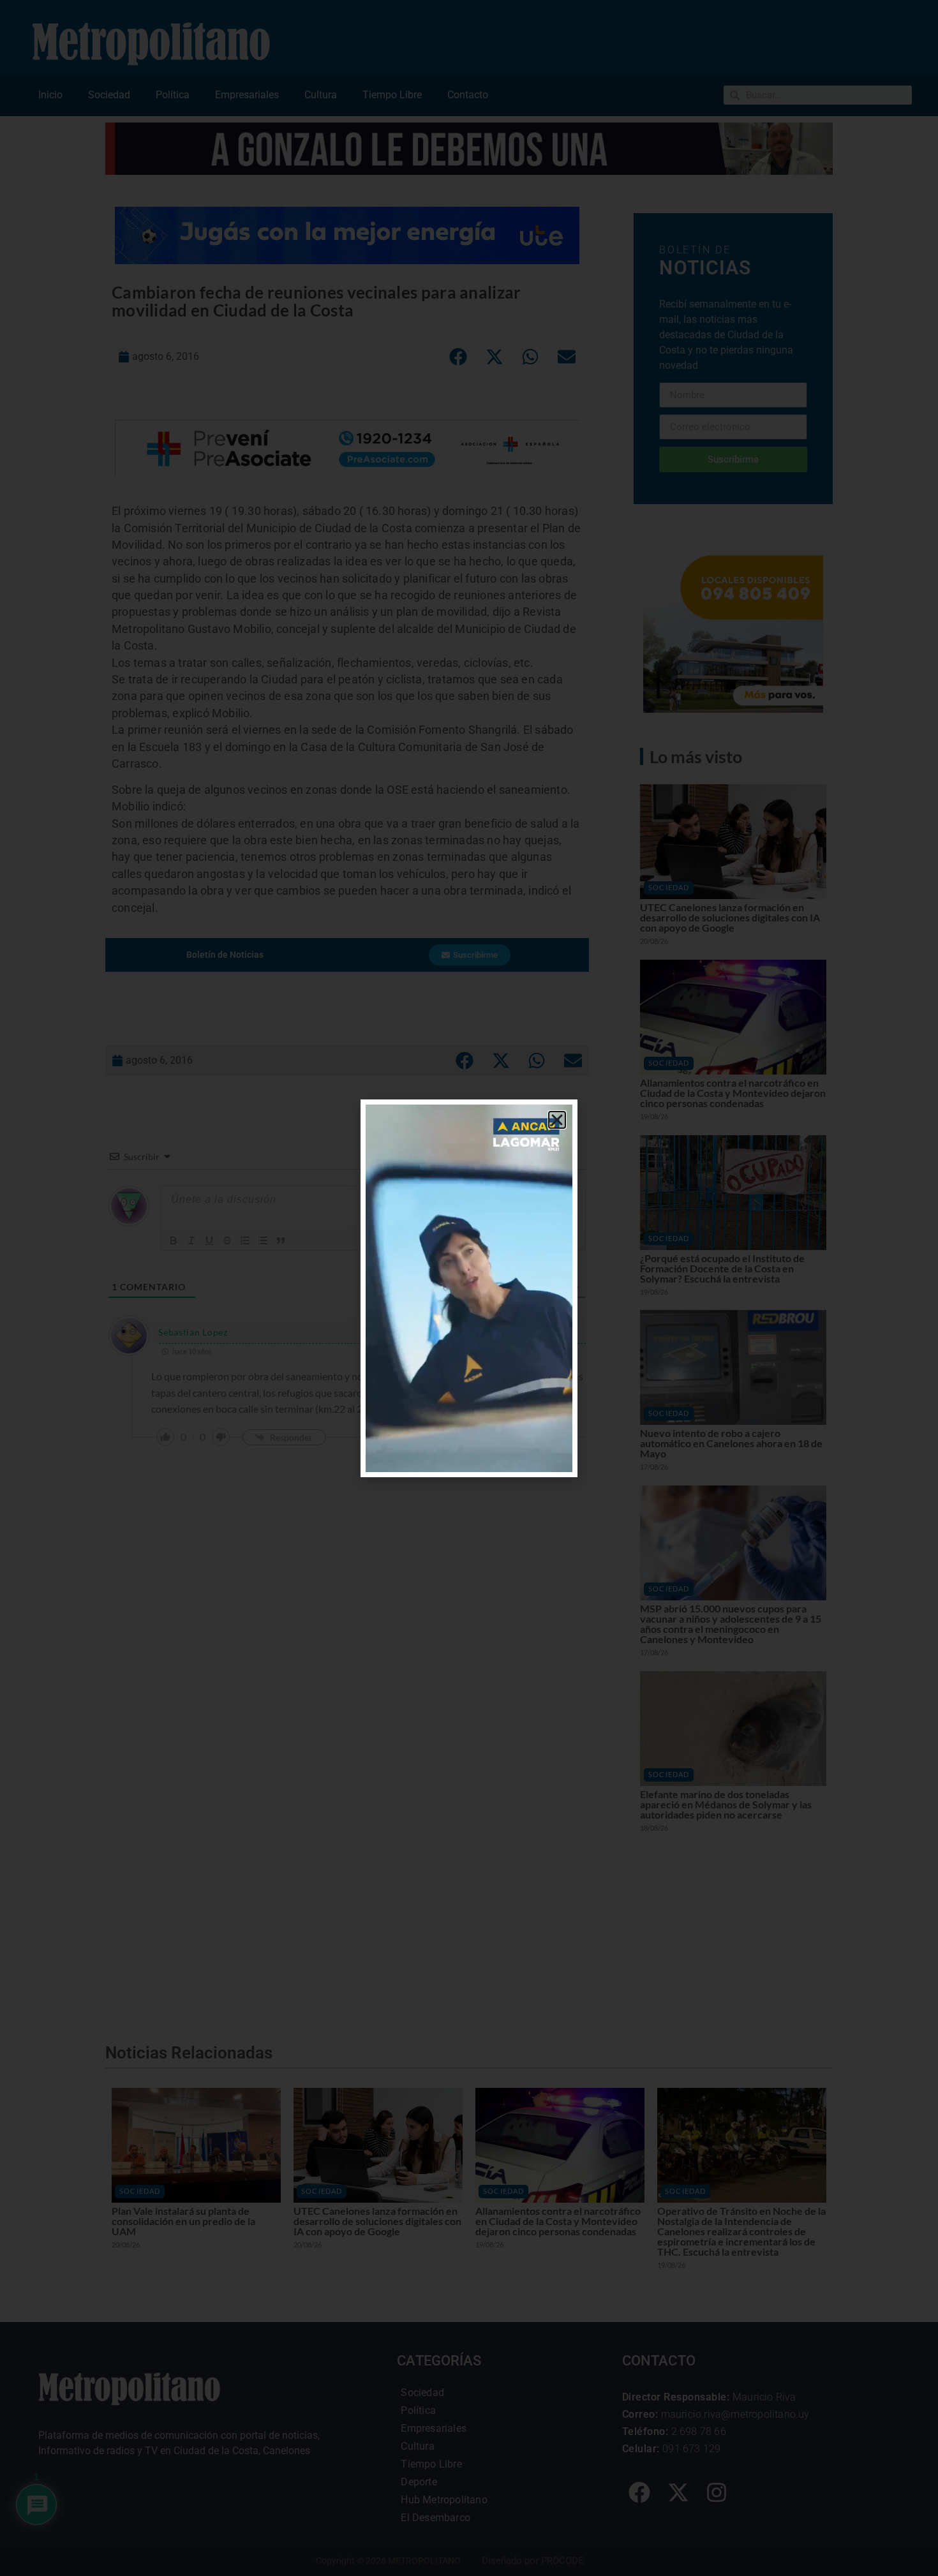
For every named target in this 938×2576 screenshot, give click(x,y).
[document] (469, 1288)
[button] (557, 1120)
